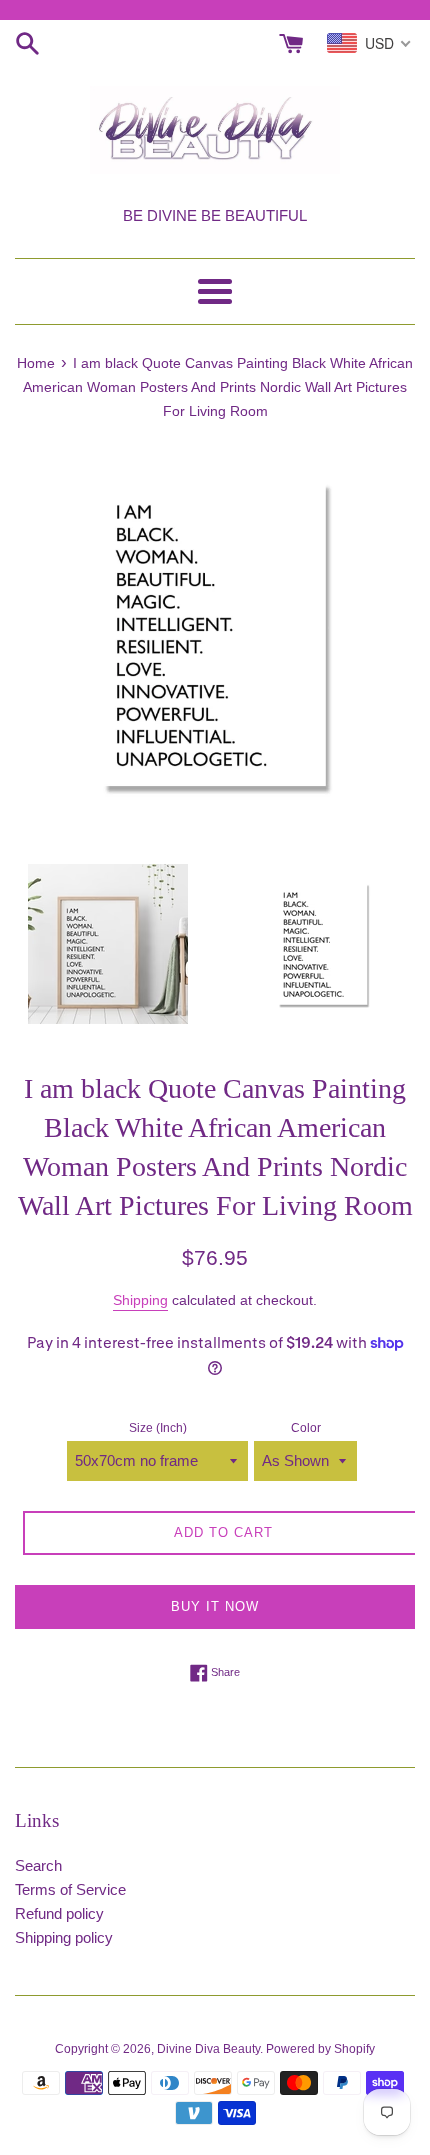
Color (306, 1428)
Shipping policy (64, 1937)
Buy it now (215, 1606)
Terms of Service (70, 1889)
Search (38, 1865)
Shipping (140, 1300)
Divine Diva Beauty (208, 2049)
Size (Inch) (158, 1428)
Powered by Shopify (320, 2049)
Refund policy (59, 1913)
